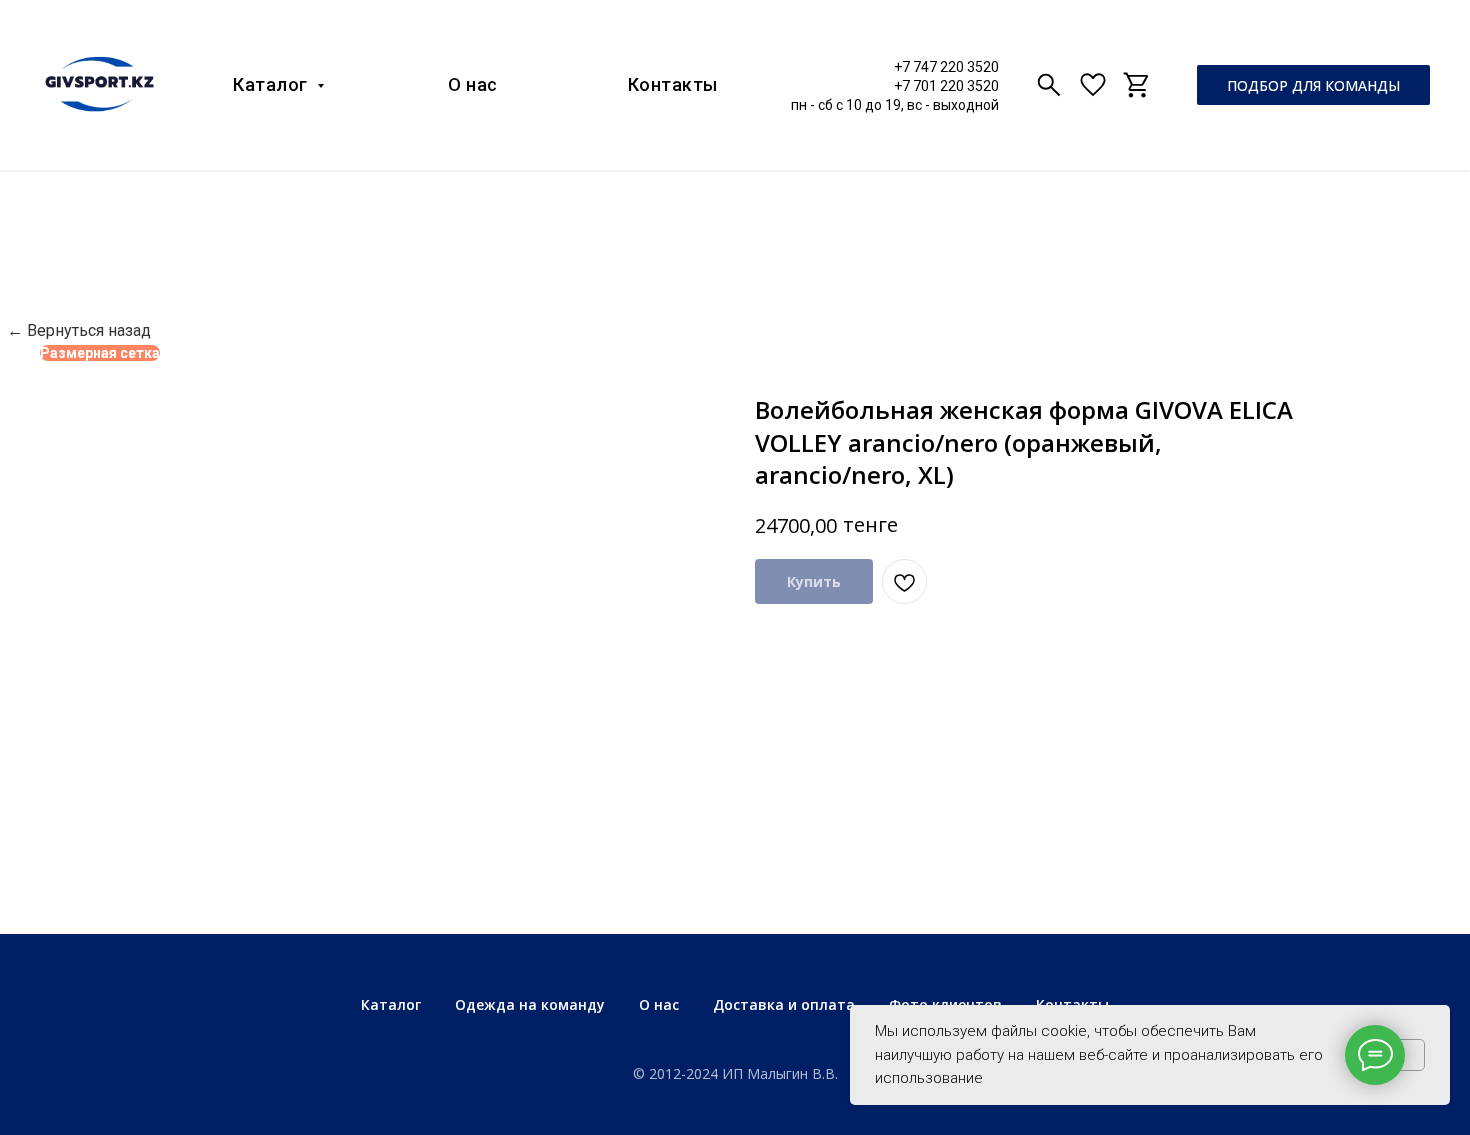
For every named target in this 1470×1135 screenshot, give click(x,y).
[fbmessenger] (1093, 85)
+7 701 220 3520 (946, 86)
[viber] (1049, 85)
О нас (473, 84)
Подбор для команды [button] (1313, 85)
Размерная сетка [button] (100, 353)
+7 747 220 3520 (946, 67)
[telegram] (1137, 85)
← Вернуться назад (79, 330)
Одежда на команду (530, 1004)
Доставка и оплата (784, 1004)
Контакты (673, 84)
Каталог (272, 84)
